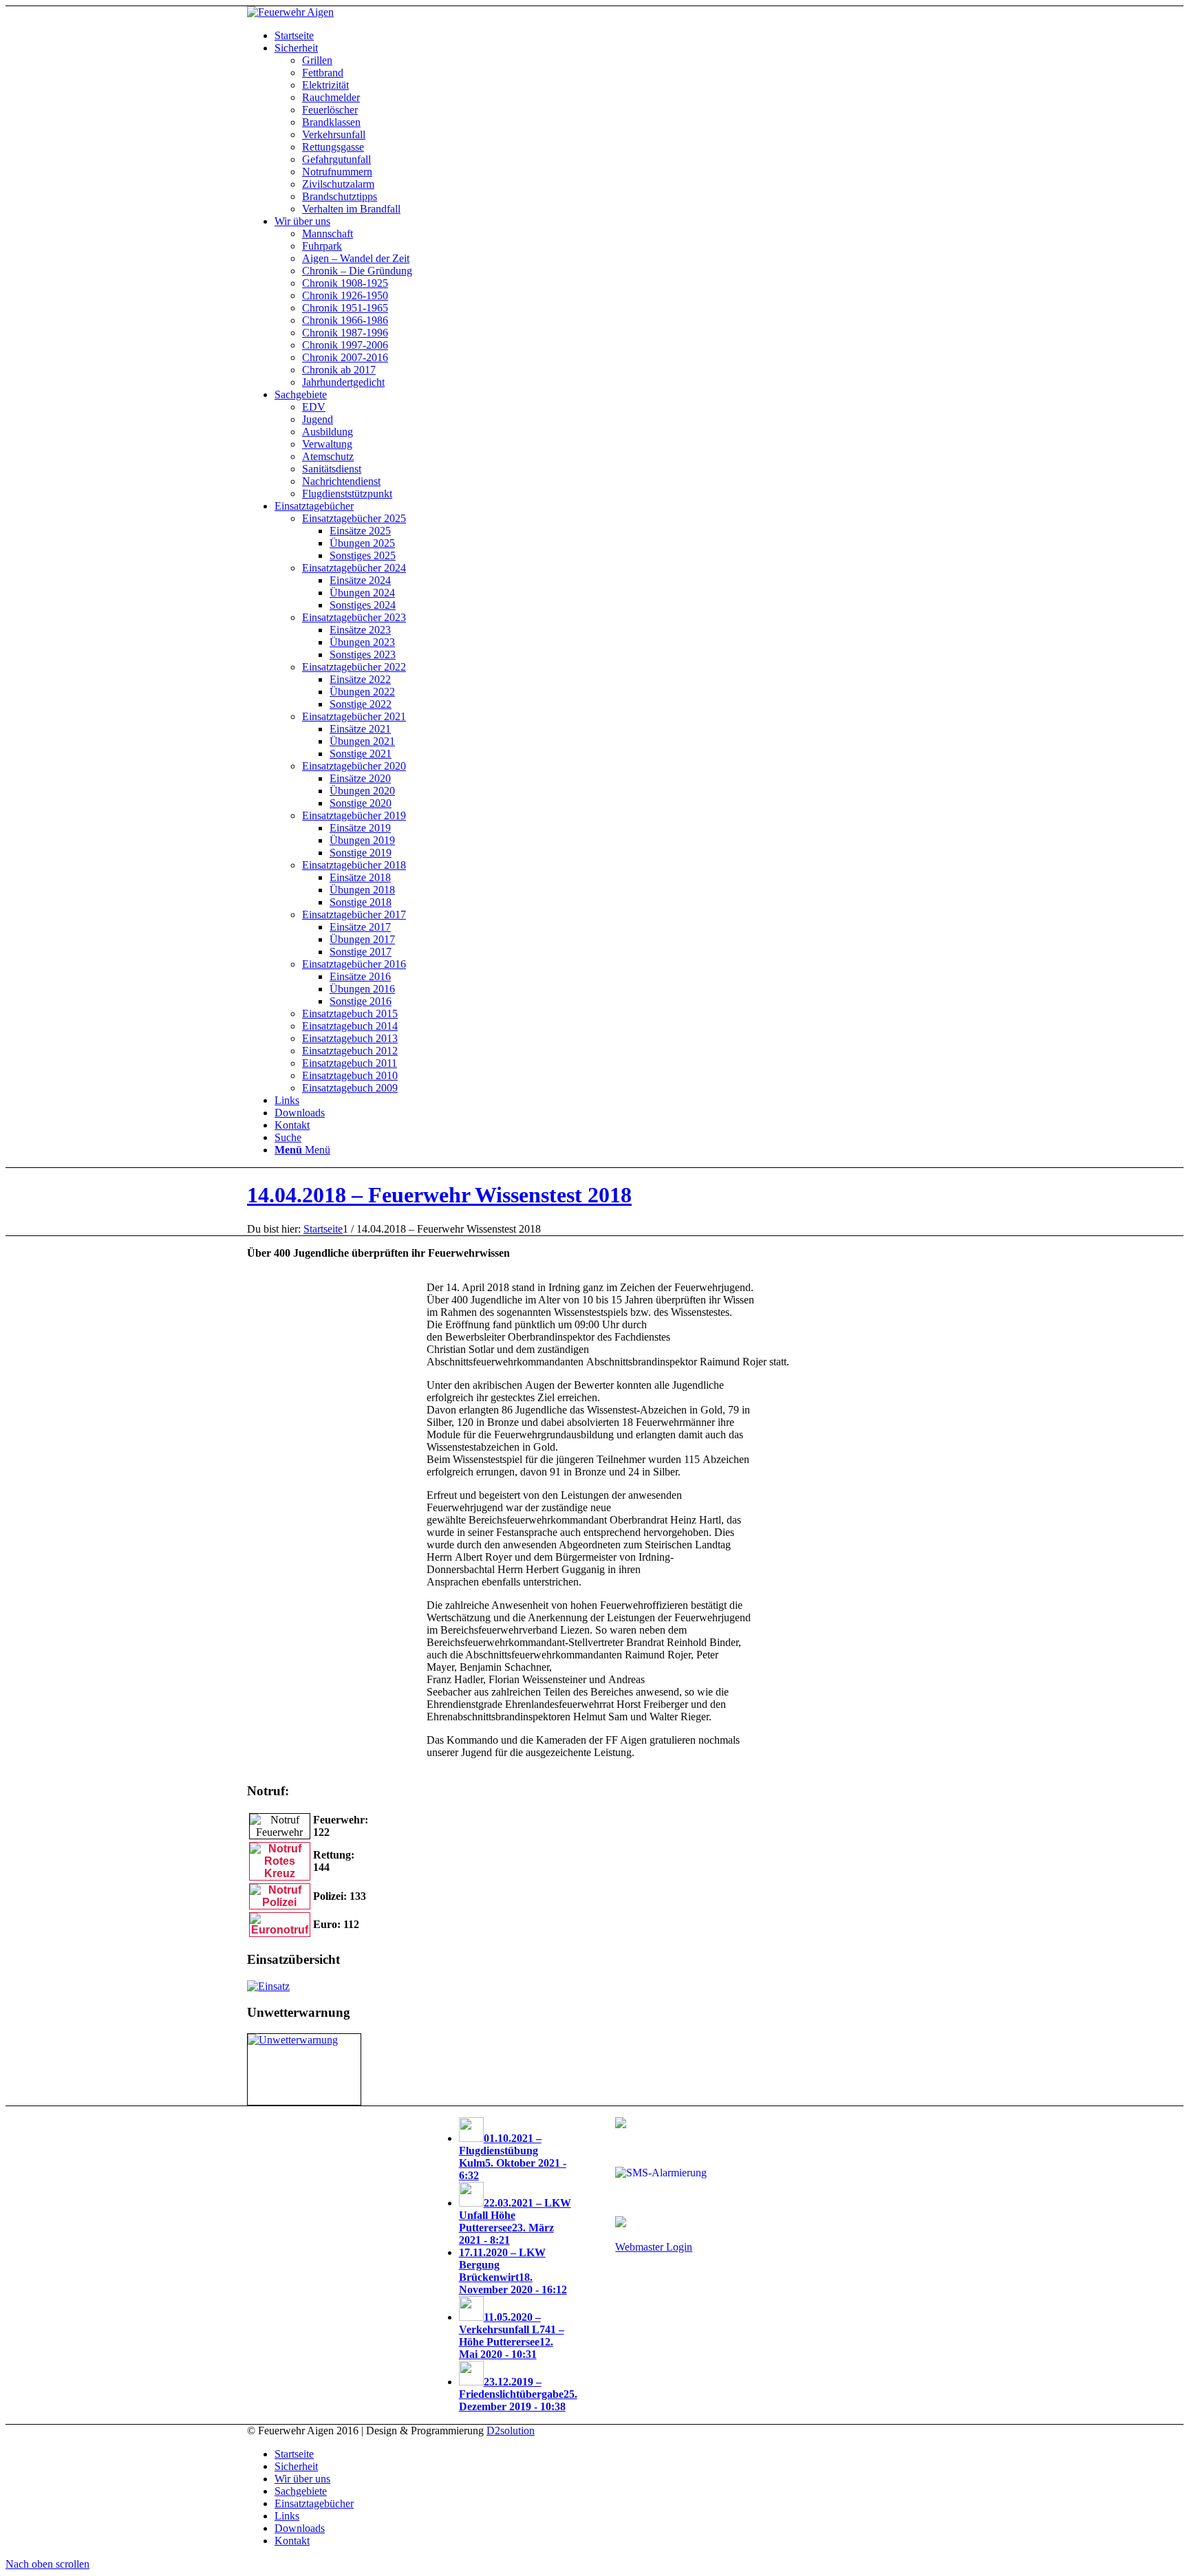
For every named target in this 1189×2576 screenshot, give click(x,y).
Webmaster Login (654, 2247)
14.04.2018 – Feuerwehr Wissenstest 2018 (439, 1195)
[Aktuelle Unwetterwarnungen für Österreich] (293, 2040)
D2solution (511, 2431)
